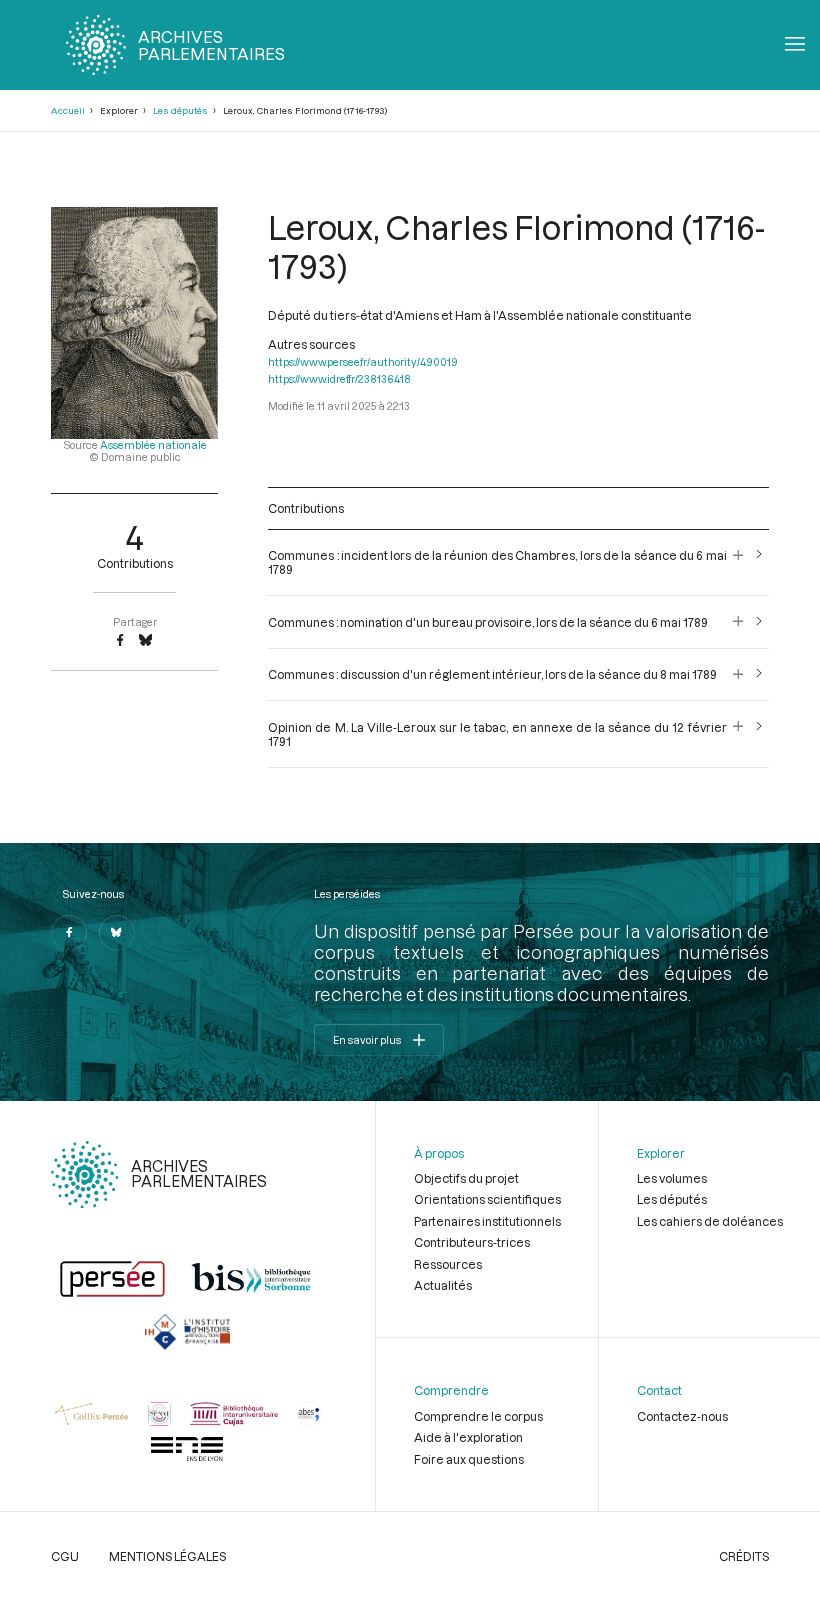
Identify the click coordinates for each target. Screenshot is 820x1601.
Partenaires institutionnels (487, 1221)
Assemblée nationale (153, 445)
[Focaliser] (738, 562)
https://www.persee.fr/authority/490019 (363, 362)
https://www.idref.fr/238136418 (339, 379)
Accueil (68, 110)
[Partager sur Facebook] (120, 641)
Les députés (180, 110)
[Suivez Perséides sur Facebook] (69, 933)
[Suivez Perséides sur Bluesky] (117, 933)
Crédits (744, 1556)
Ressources (448, 1264)
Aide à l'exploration (468, 1437)
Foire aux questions (469, 1459)
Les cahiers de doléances (710, 1221)
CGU (65, 1556)
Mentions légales (167, 1556)
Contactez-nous (682, 1416)
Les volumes (672, 1178)
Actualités (443, 1285)
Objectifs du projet (466, 1178)
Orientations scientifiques (487, 1199)
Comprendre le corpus (478, 1416)
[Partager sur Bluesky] (145, 641)
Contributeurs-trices (472, 1242)
